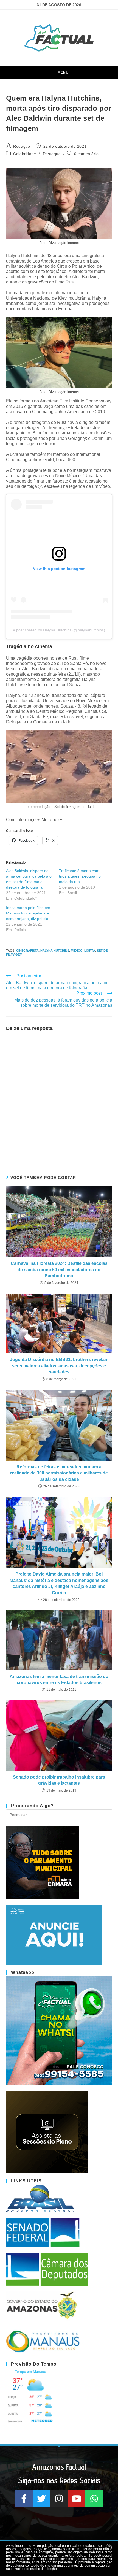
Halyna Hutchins (55, 951)
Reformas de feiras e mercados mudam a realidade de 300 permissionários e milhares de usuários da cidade (59, 1473)
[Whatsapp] (94, 2499)
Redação (22, 146)
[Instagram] (59, 2499)
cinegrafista (27, 951)
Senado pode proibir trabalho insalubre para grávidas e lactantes (59, 1780)
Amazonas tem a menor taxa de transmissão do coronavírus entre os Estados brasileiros (59, 1680)
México (77, 951)
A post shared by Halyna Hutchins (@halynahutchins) (59, 630)
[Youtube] (77, 2499)
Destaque (52, 154)
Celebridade (25, 154)
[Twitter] (41, 2499)
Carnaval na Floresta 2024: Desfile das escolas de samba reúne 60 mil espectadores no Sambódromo (59, 1270)
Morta (90, 951)
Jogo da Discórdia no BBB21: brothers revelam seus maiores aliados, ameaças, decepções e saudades (59, 1366)
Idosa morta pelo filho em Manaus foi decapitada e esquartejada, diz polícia (28, 913)
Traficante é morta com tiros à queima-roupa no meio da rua (80, 876)
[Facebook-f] (24, 2499)
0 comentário (86, 154)
